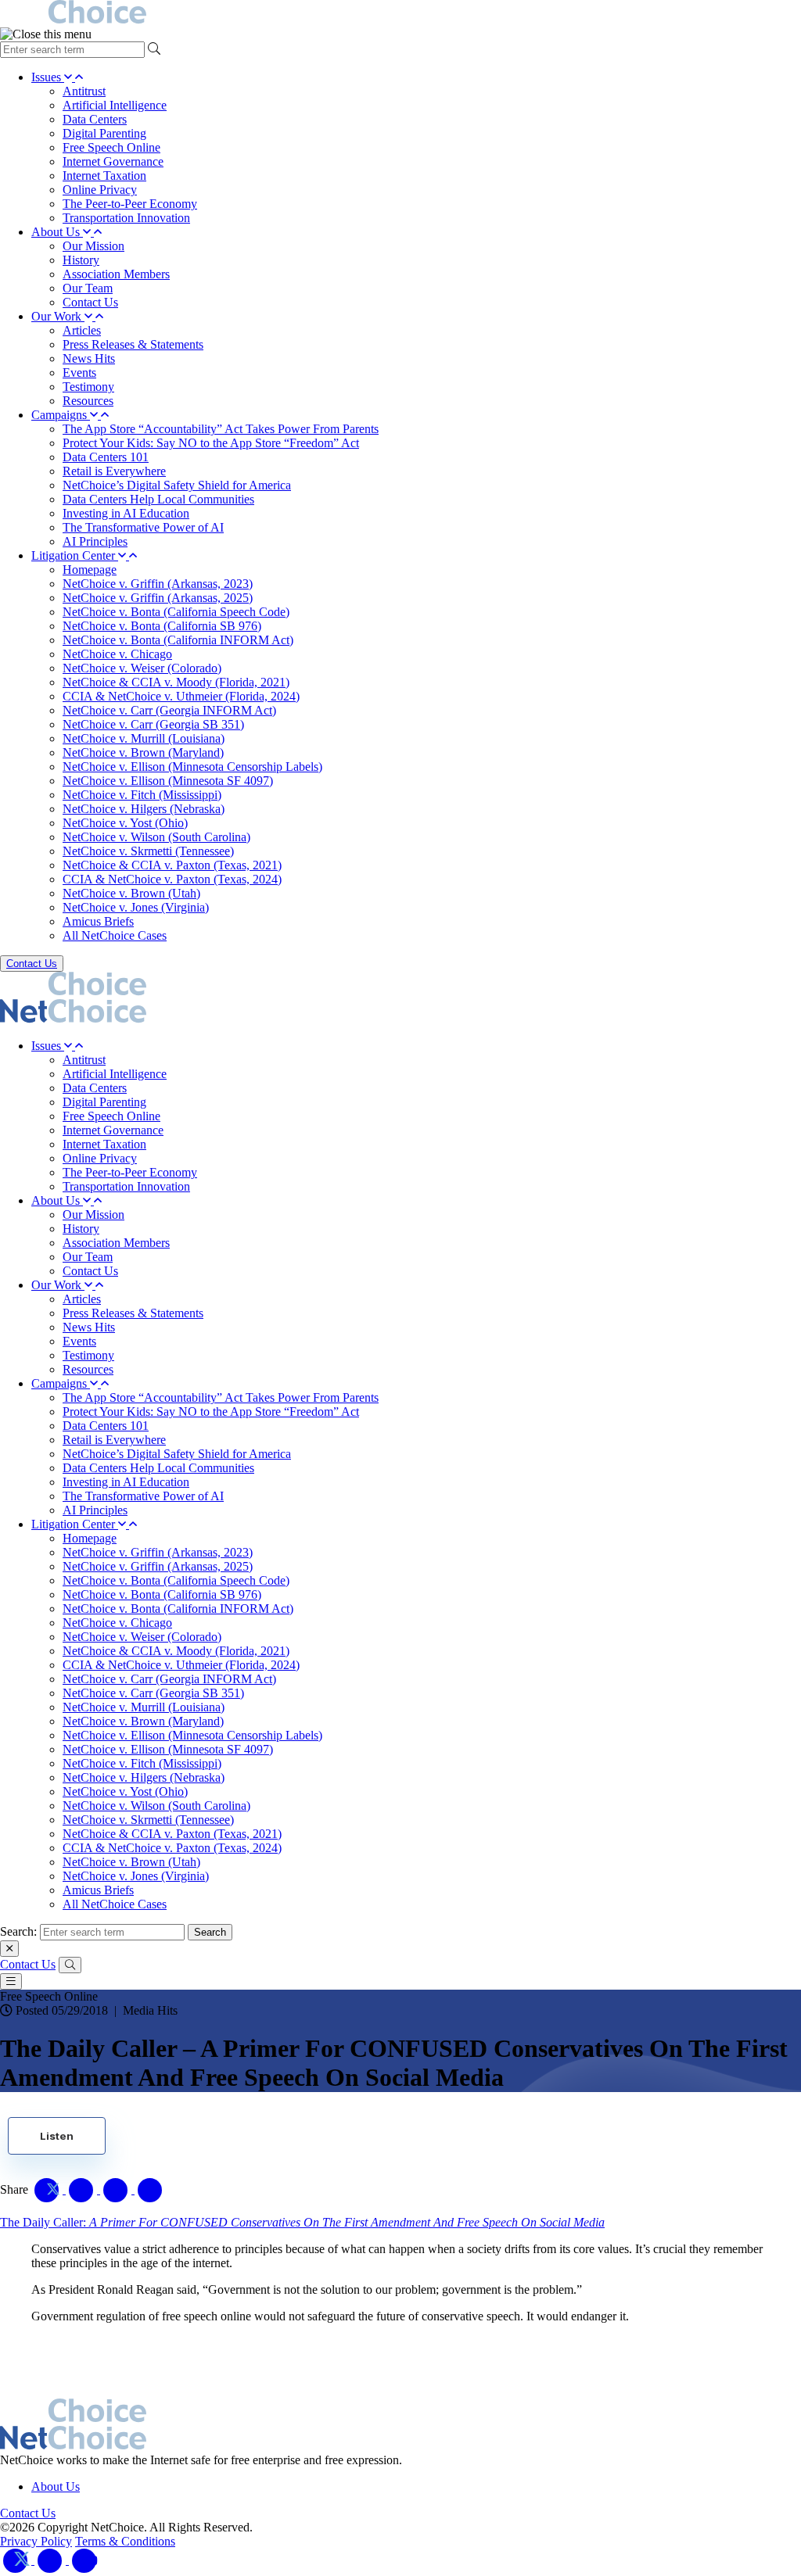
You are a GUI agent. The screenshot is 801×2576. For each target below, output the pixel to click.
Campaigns (61, 415)
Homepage (90, 570)
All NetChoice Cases (115, 935)
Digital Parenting (104, 133)
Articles (82, 330)
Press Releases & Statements (133, 344)
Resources (88, 401)
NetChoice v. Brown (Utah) (131, 893)
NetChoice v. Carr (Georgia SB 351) (153, 724)
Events (79, 373)
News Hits (89, 358)
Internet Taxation (104, 176)
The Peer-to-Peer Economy (130, 204)
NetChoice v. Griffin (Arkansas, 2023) (158, 584)
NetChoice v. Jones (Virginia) (136, 907)
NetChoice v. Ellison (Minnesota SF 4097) (168, 781)
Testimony (88, 387)
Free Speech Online (111, 147)
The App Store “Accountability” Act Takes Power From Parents (221, 429)
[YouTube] (84, 2560)
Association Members (116, 274)
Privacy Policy (36, 2541)
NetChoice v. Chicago (117, 654)
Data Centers (95, 119)
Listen (57, 2136)
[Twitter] (17, 2560)
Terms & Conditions (125, 2541)
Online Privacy (100, 190)
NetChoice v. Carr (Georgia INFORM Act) (169, 710)
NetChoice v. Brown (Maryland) (143, 752)
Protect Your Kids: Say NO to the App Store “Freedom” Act (211, 443)
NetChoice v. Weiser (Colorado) (142, 668)
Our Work (58, 316)
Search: (18, 1931)
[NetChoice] (400, 14)
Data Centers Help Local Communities (158, 499)
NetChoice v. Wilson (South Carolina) (156, 837)
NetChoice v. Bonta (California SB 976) (162, 626)
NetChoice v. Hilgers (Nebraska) (144, 809)
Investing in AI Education (126, 513)
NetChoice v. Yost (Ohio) (125, 823)
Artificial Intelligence (115, 105)
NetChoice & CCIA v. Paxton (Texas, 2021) (172, 865)
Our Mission (93, 246)
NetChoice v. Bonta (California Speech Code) (176, 612)
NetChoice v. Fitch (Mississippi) (142, 795)
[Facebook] (52, 2560)
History (81, 260)
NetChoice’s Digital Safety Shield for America (177, 485)
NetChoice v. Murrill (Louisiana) (144, 738)
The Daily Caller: (302, 2222)
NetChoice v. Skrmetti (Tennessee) (148, 851)
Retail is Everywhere (114, 471)
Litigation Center (75, 555)
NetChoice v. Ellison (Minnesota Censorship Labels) (192, 767)
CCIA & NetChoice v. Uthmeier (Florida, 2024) (181, 696)
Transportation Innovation (126, 218)
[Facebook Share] (83, 2189)
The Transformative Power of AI (143, 527)
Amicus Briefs (98, 921)
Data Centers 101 (106, 457)
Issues (48, 77)
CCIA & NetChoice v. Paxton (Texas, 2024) (172, 879)
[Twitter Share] (48, 2189)
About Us (57, 232)
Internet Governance (113, 161)
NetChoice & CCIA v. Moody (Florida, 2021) (176, 682)
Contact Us (90, 302)
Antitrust (84, 91)
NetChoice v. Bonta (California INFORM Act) (178, 640)
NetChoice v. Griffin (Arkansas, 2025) (158, 598)
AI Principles (95, 541)
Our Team (88, 288)
